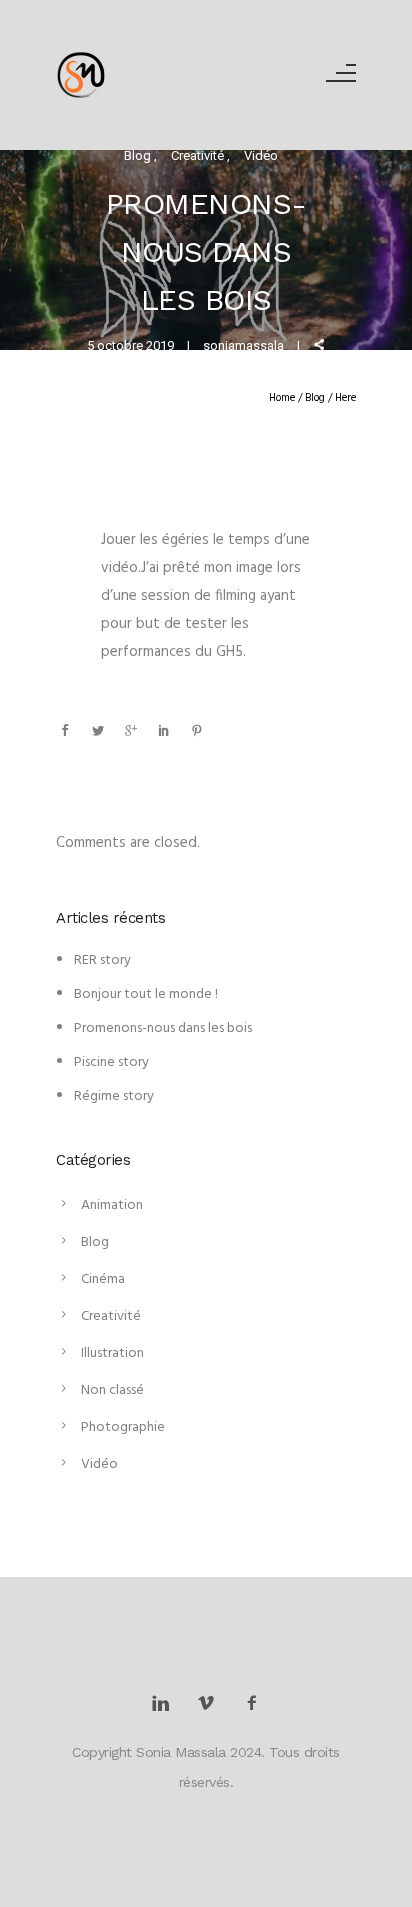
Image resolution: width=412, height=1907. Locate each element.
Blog (139, 155)
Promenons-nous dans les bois (163, 1028)
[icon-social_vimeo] (211, 1704)
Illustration (112, 1353)
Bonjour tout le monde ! (146, 994)
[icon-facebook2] (252, 1704)
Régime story (114, 1096)
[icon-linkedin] (165, 1704)
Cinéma (103, 1279)
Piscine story (111, 1062)
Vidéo (261, 155)
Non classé (112, 1390)
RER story (102, 960)
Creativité (199, 155)
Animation (112, 1205)
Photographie (123, 1427)
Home (282, 398)
